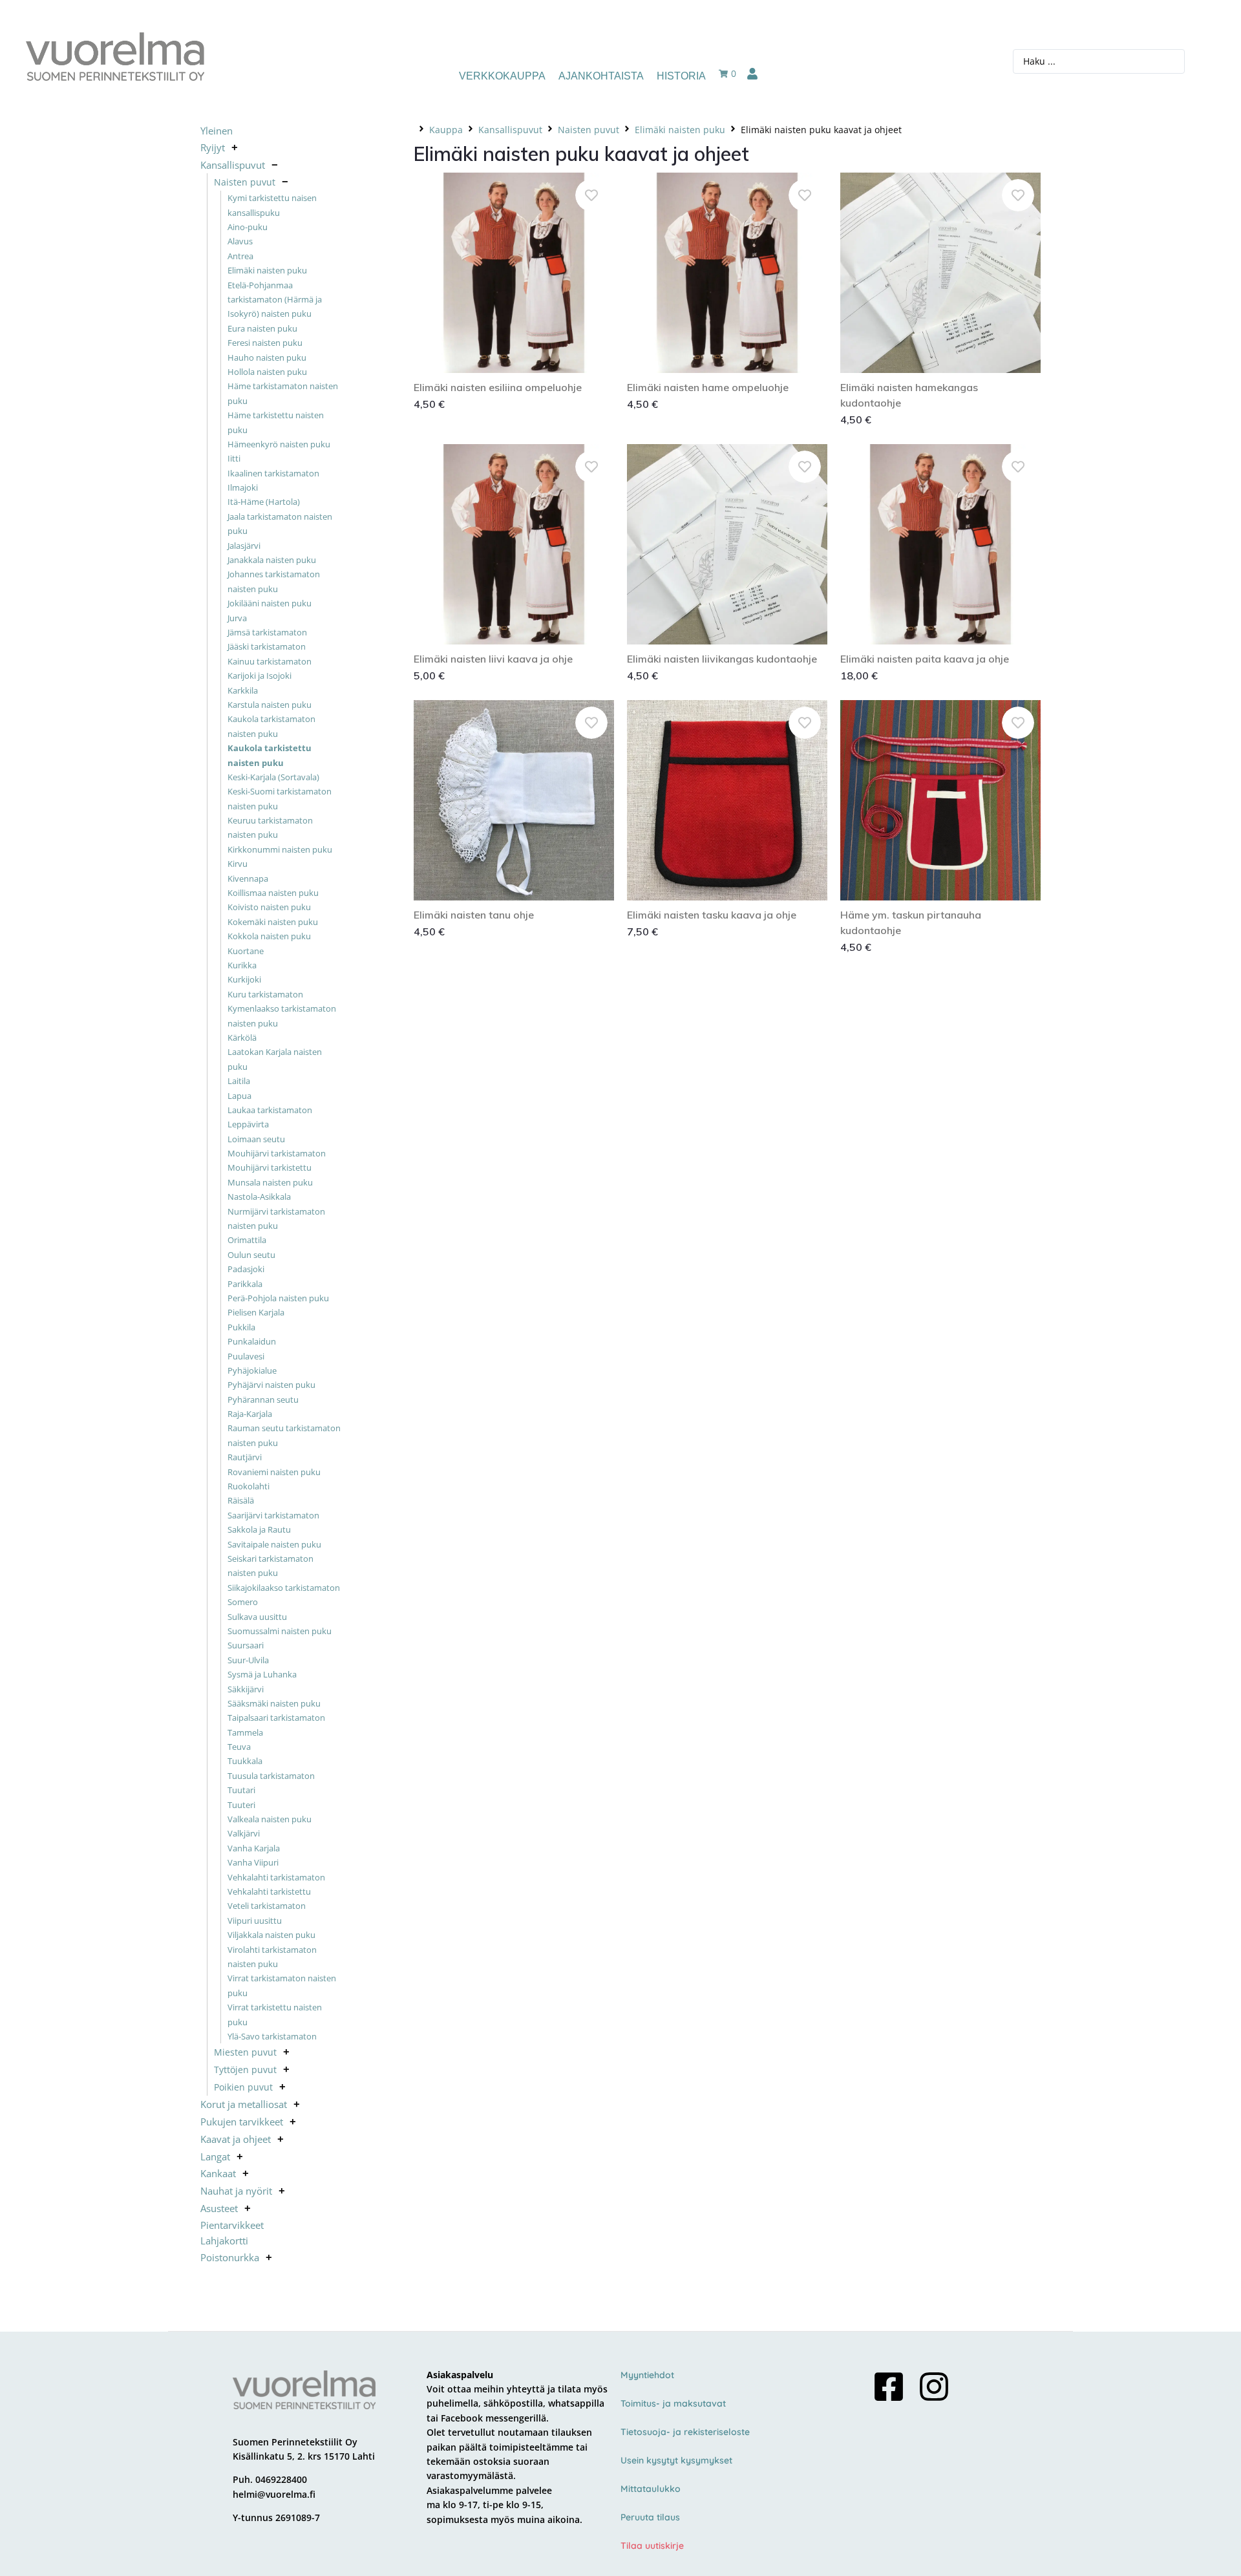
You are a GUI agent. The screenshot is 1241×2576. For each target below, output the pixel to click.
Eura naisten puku (262, 328)
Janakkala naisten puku (272, 560)
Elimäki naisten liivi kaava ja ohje (493, 659)
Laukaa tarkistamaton (270, 1110)
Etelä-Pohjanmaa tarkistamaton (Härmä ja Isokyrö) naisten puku (275, 300)
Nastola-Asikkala (259, 1197)
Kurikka (242, 965)
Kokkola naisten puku (269, 936)
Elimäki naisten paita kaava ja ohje (925, 659)
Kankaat (218, 2173)
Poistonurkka (230, 2257)
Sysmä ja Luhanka (262, 1674)
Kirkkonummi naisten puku (280, 849)
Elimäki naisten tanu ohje (474, 915)
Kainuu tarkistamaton (270, 661)
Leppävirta (248, 1124)
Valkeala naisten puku (270, 1819)
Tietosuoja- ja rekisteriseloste (685, 2432)
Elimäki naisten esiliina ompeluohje (498, 387)
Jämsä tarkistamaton (267, 632)
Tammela (245, 1732)
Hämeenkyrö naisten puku (279, 444)
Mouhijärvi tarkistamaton (277, 1153)
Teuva (239, 1747)
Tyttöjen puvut (245, 2070)
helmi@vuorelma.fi (274, 2494)
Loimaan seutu (256, 1139)
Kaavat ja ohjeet (236, 2139)
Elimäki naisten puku (267, 270)
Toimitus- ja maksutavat (673, 2403)
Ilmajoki (243, 487)
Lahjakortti (224, 2241)
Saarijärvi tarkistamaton (273, 1515)
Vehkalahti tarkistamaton (276, 1877)
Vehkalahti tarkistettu (269, 1891)
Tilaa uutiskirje (652, 2546)
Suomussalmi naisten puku (280, 1631)
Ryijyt (213, 147)
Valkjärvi (244, 1833)
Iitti (234, 458)
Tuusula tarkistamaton (271, 1776)
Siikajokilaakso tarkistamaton (284, 1588)
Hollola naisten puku (267, 372)
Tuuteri (241, 1805)
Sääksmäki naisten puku (274, 1703)
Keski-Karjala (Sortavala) (273, 777)
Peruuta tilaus (650, 2517)
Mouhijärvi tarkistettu (270, 1167)
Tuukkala (245, 1761)
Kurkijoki (244, 979)
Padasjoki (246, 1269)
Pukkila (241, 1327)
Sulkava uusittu (257, 1617)
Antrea (240, 256)
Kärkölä (242, 1038)
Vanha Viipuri (253, 1862)
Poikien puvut (243, 2087)
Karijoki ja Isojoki (260, 676)
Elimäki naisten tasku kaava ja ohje (712, 915)
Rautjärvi (245, 1457)
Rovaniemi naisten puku (274, 1472)
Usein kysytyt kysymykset (676, 2460)
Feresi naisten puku (265, 343)
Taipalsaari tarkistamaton (276, 1718)
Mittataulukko (651, 2489)
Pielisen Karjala (256, 1312)
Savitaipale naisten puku (274, 1544)
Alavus (240, 241)
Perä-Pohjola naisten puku (278, 1298)
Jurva (237, 618)
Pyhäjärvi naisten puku (271, 1385)
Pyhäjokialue (252, 1370)
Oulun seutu (251, 1255)
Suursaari (246, 1645)
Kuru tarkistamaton (265, 994)
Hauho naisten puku (267, 357)
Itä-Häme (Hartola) (264, 502)
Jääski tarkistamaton (267, 646)
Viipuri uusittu (255, 1921)
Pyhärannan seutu (263, 1400)
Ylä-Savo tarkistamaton (272, 2036)
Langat (215, 2156)
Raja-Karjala (250, 1414)
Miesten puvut (245, 2052)
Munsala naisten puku (270, 1182)
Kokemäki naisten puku (273, 922)
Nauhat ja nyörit (236, 2191)
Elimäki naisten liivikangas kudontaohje (722, 659)
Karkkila (243, 690)
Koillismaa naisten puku (273, 893)
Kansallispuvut (233, 165)
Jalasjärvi (244, 546)
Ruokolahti (249, 1486)
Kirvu (238, 864)
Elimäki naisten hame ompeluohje (708, 387)
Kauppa (446, 130)
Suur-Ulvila (248, 1660)
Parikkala (245, 1284)
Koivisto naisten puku (269, 907)
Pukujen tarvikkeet (242, 2122)
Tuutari (241, 1790)
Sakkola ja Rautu (259, 1529)
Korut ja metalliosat (244, 2104)
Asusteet (219, 2208)
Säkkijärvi (246, 1689)
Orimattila (247, 1240)
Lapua (239, 1096)
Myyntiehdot (647, 2375)
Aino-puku (248, 227)
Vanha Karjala (254, 1848)
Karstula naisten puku (270, 705)
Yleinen (217, 131)
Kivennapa (248, 878)
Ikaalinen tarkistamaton (273, 473)
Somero (243, 1602)
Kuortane (246, 951)
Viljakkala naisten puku (271, 1935)
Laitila (239, 1081)
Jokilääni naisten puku (270, 603)
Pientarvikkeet (232, 2225)
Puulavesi (246, 1356)
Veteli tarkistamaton (267, 1906)
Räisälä (241, 1500)
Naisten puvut (245, 182)
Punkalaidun (252, 1341)
